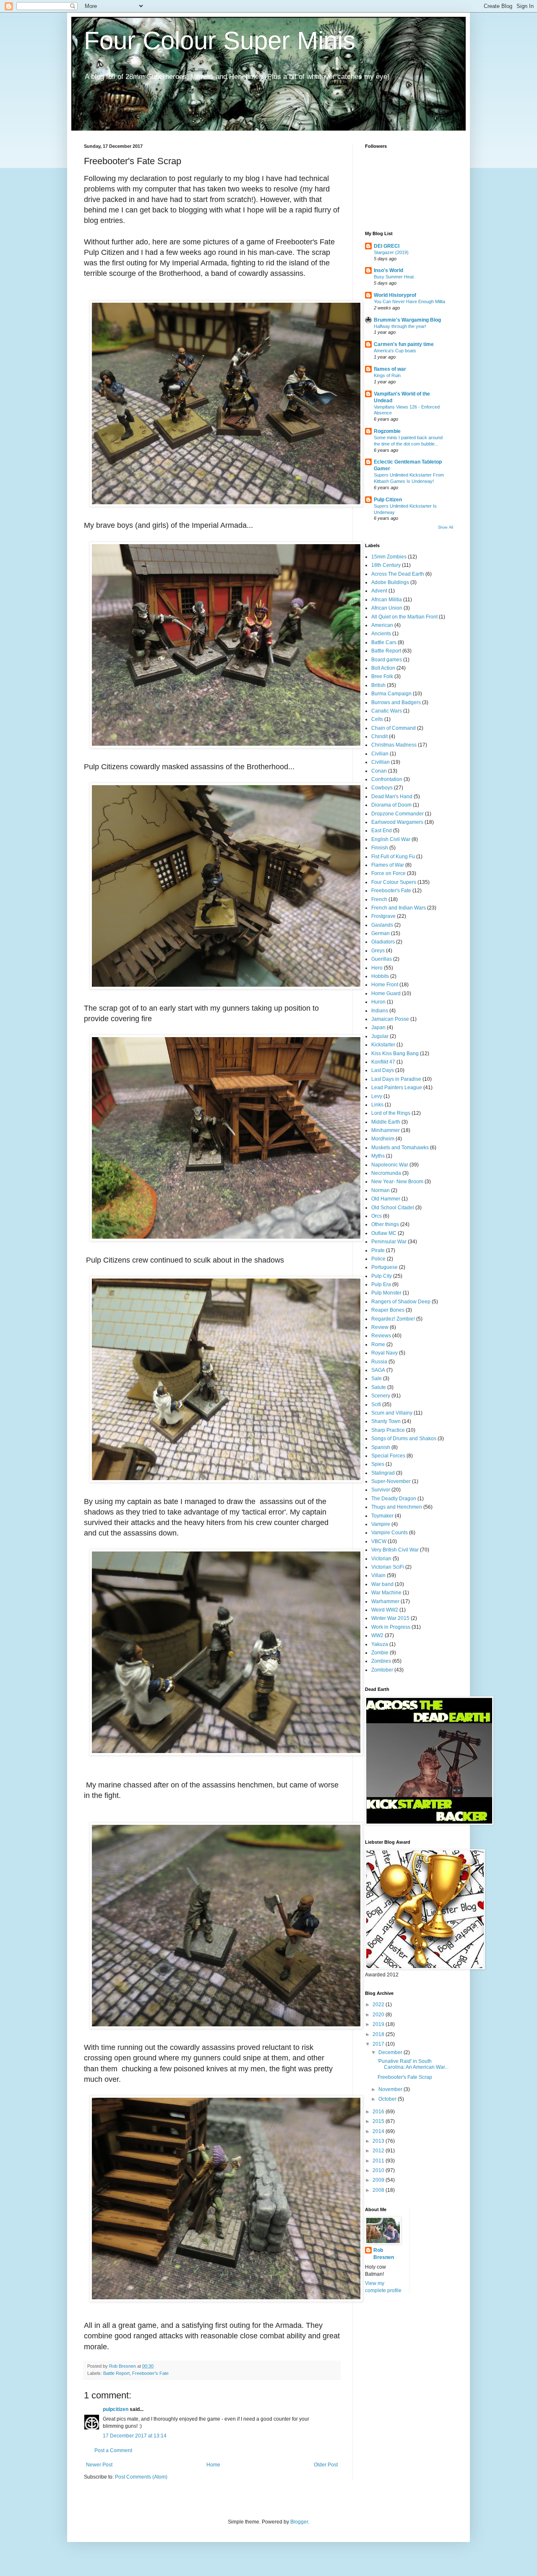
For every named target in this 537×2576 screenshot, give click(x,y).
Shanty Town (386, 1421)
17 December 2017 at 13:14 (135, 2436)
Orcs (377, 1216)
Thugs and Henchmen (397, 1507)
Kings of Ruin (387, 375)
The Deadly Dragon (394, 1499)
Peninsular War (389, 1242)
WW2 (377, 1635)
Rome (378, 1344)
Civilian (380, 754)
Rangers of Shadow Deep (401, 1302)
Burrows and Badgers (396, 702)
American (382, 625)
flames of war (390, 369)
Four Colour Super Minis (220, 41)
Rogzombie (387, 431)
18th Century (386, 565)
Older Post (326, 2465)
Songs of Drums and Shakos (404, 1439)
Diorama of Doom (391, 805)
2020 (379, 2015)
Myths (378, 1156)
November (391, 2089)
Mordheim (383, 1139)
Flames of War (388, 865)
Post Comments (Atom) (141, 2477)
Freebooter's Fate (150, 2373)
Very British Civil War (395, 1550)
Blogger (299, 2522)
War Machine (386, 1593)
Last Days (383, 1070)
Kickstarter (383, 1045)
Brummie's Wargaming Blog (407, 320)
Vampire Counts (390, 1533)
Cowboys (382, 788)
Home (213, 2465)
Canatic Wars (387, 711)
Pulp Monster (386, 1293)
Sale (377, 1378)
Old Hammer (386, 1199)
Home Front (385, 985)
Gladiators (383, 942)
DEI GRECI (387, 246)
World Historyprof (395, 295)
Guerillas (382, 959)
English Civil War (391, 839)
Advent (379, 591)
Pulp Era (381, 1284)
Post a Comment (113, 2450)
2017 (379, 2044)
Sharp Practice (388, 1430)
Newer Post (99, 2465)
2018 (379, 2034)
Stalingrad (383, 1473)
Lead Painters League (397, 1088)
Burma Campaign (391, 694)
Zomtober (382, 1670)
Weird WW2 (385, 1610)
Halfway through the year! (400, 326)
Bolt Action (383, 668)
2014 (379, 2131)
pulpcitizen (116, 2409)
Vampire (381, 1524)
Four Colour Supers (394, 882)
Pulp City (382, 1276)
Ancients (381, 634)
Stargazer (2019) (391, 252)
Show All (446, 527)
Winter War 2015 (390, 1618)
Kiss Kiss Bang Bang (395, 1053)
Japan (378, 1027)
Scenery (381, 1396)
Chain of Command (394, 728)
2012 (379, 2151)
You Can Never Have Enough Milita (409, 301)
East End (382, 831)
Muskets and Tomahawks (400, 1148)
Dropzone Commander (398, 814)
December (391, 2052)
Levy (377, 1096)
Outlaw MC (384, 1233)
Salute (379, 1387)
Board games (387, 660)
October (388, 2099)
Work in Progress (391, 1627)
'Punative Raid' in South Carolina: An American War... (413, 2064)
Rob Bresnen (384, 2254)
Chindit (379, 736)
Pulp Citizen (388, 500)
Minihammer (386, 1130)
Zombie (380, 1653)
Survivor (381, 1490)
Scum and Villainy (392, 1413)
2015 (379, 2121)
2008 (379, 2190)
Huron (378, 1002)
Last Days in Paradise (396, 1079)
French (379, 899)
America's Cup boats (395, 351)
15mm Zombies (389, 557)
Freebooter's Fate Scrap (405, 2077)
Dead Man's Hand (392, 797)
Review (380, 1327)
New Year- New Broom (397, 1182)
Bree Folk (382, 676)
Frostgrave (383, 916)
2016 (379, 2112)
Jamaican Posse (390, 1019)
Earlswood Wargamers (397, 822)
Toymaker (382, 1516)
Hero (377, 968)
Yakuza (380, 1644)
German (381, 933)
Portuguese (385, 1267)
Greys (378, 951)
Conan (379, 771)
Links (377, 1105)
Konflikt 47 (383, 1062)
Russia (379, 1362)
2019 (379, 2024)
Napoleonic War (390, 1165)
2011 (379, 2161)
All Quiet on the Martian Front (404, 617)
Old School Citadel (393, 1208)
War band (382, 1584)
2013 (379, 2141)
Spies (378, 1464)
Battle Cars (384, 642)
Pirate (378, 1250)
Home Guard (386, 993)
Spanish (381, 1447)
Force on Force (388, 873)
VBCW (379, 1541)
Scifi (376, 1405)
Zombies (381, 1661)
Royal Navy (385, 1353)
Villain (378, 1575)
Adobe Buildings (390, 582)
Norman (381, 1190)
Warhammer (385, 1601)
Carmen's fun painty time (404, 344)
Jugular (380, 1036)
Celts (377, 719)
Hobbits (380, 976)
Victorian (381, 1559)
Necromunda (386, 1173)
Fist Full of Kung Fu (393, 857)
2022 (379, 2005)
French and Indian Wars (399, 908)
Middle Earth (386, 1122)
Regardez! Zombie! (393, 1319)
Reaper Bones (388, 1310)
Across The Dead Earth (398, 574)
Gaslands (382, 925)
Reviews (381, 1336)
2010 (379, 2170)
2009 (379, 2180)
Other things (385, 1224)
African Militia (387, 600)
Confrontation (387, 779)
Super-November (391, 1481)
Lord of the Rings (391, 1113)
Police (378, 1259)
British (378, 685)
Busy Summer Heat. (394, 277)
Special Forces (388, 1456)
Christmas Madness (394, 745)
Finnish (380, 848)
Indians (380, 1011)
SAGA (378, 1370)
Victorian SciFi (388, 1567)
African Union (387, 608)
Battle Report (116, 2373)
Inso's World (388, 270)
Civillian (381, 762)
